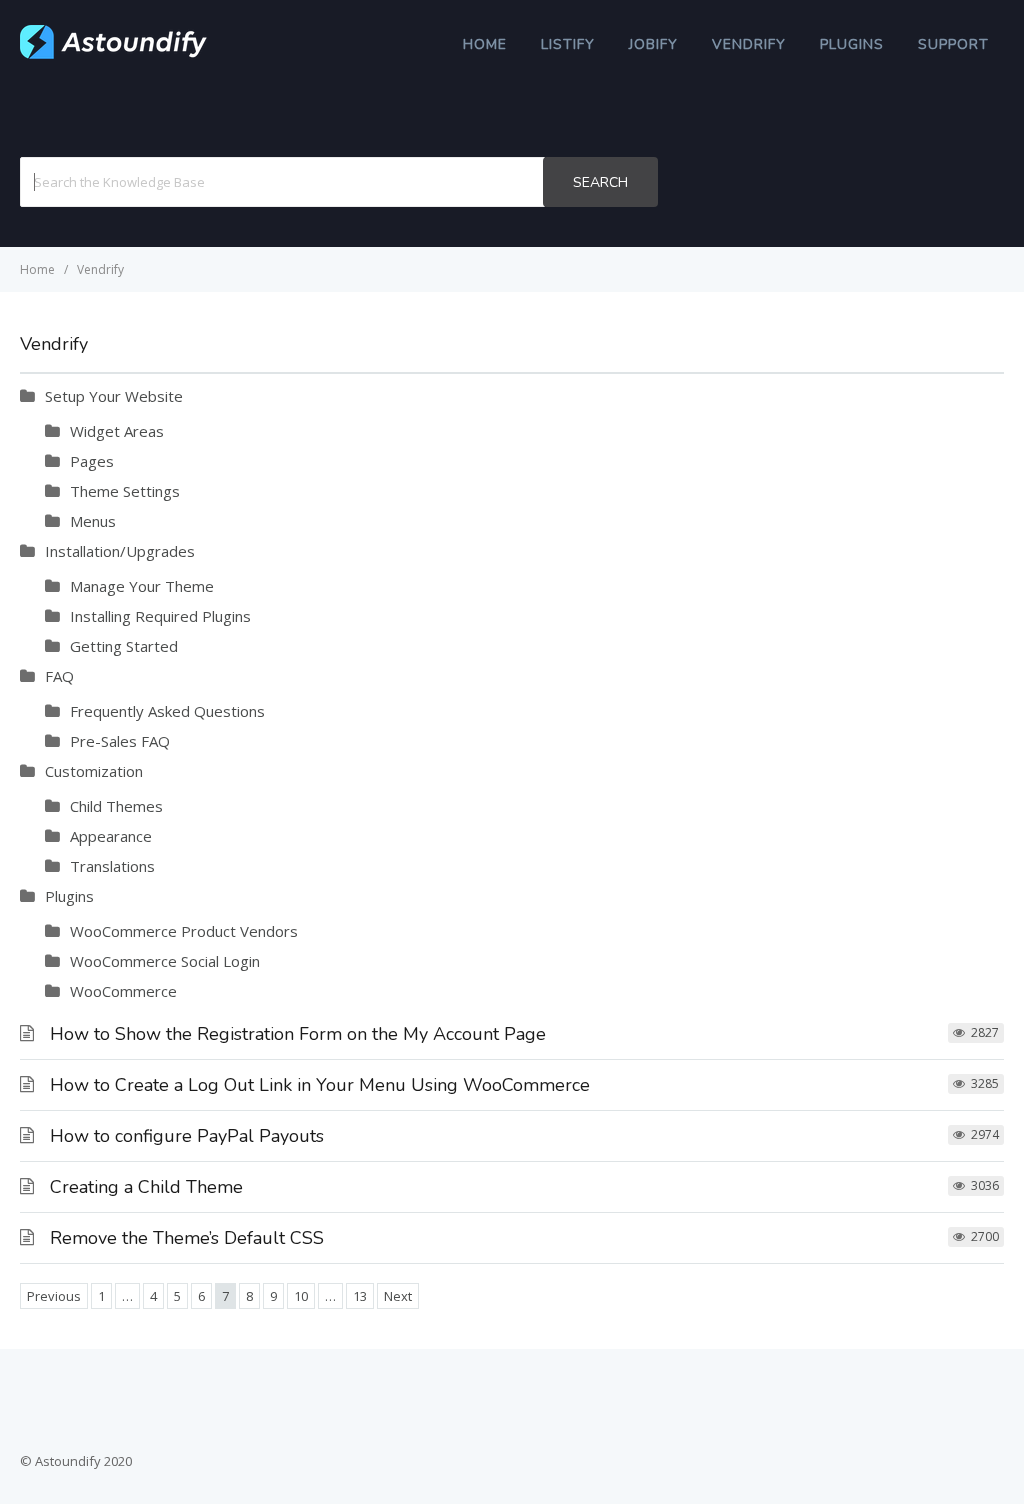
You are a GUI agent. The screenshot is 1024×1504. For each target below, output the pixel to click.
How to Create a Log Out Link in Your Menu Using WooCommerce (320, 1085)
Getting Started (124, 646)
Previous (54, 1296)
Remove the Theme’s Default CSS (187, 1238)
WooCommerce (123, 991)
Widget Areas (117, 431)
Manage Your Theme (142, 586)
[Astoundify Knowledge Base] (114, 54)
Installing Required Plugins (160, 616)
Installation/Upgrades (120, 551)
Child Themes (116, 806)
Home (485, 44)
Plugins (852, 44)
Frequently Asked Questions (167, 711)
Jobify (653, 44)
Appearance (111, 836)
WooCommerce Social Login (165, 961)
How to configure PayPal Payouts (187, 1136)
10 (301, 1296)
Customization (94, 771)
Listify (568, 44)
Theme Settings (125, 491)
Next (398, 1296)
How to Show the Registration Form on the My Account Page (298, 1034)
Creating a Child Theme (146, 1187)
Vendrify (749, 44)
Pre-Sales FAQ (120, 741)
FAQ (59, 676)
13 (360, 1296)
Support (953, 44)
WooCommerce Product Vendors (184, 931)
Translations (112, 866)
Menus (93, 521)
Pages (92, 461)
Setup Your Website (114, 396)
